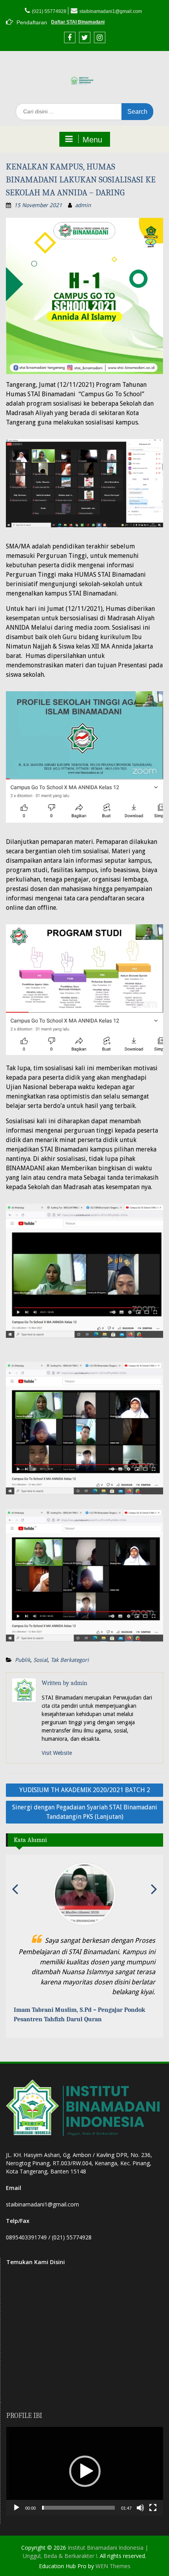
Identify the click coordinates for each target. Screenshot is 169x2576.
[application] (85, 2461)
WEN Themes (113, 2556)
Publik (23, 1660)
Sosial (40, 1660)
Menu (92, 140)
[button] (85, 2461)
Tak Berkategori (70, 1660)
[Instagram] (100, 37)
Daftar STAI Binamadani (78, 22)
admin (83, 205)
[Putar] (17, 2498)
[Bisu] (140, 2498)
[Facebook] (70, 37)
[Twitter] (85, 37)
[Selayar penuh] (153, 2498)
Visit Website (57, 1753)
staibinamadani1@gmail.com (111, 11)
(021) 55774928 (49, 11)
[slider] (78, 2498)
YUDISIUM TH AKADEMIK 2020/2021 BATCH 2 (85, 1790)
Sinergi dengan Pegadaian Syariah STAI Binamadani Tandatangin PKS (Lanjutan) (85, 1812)
